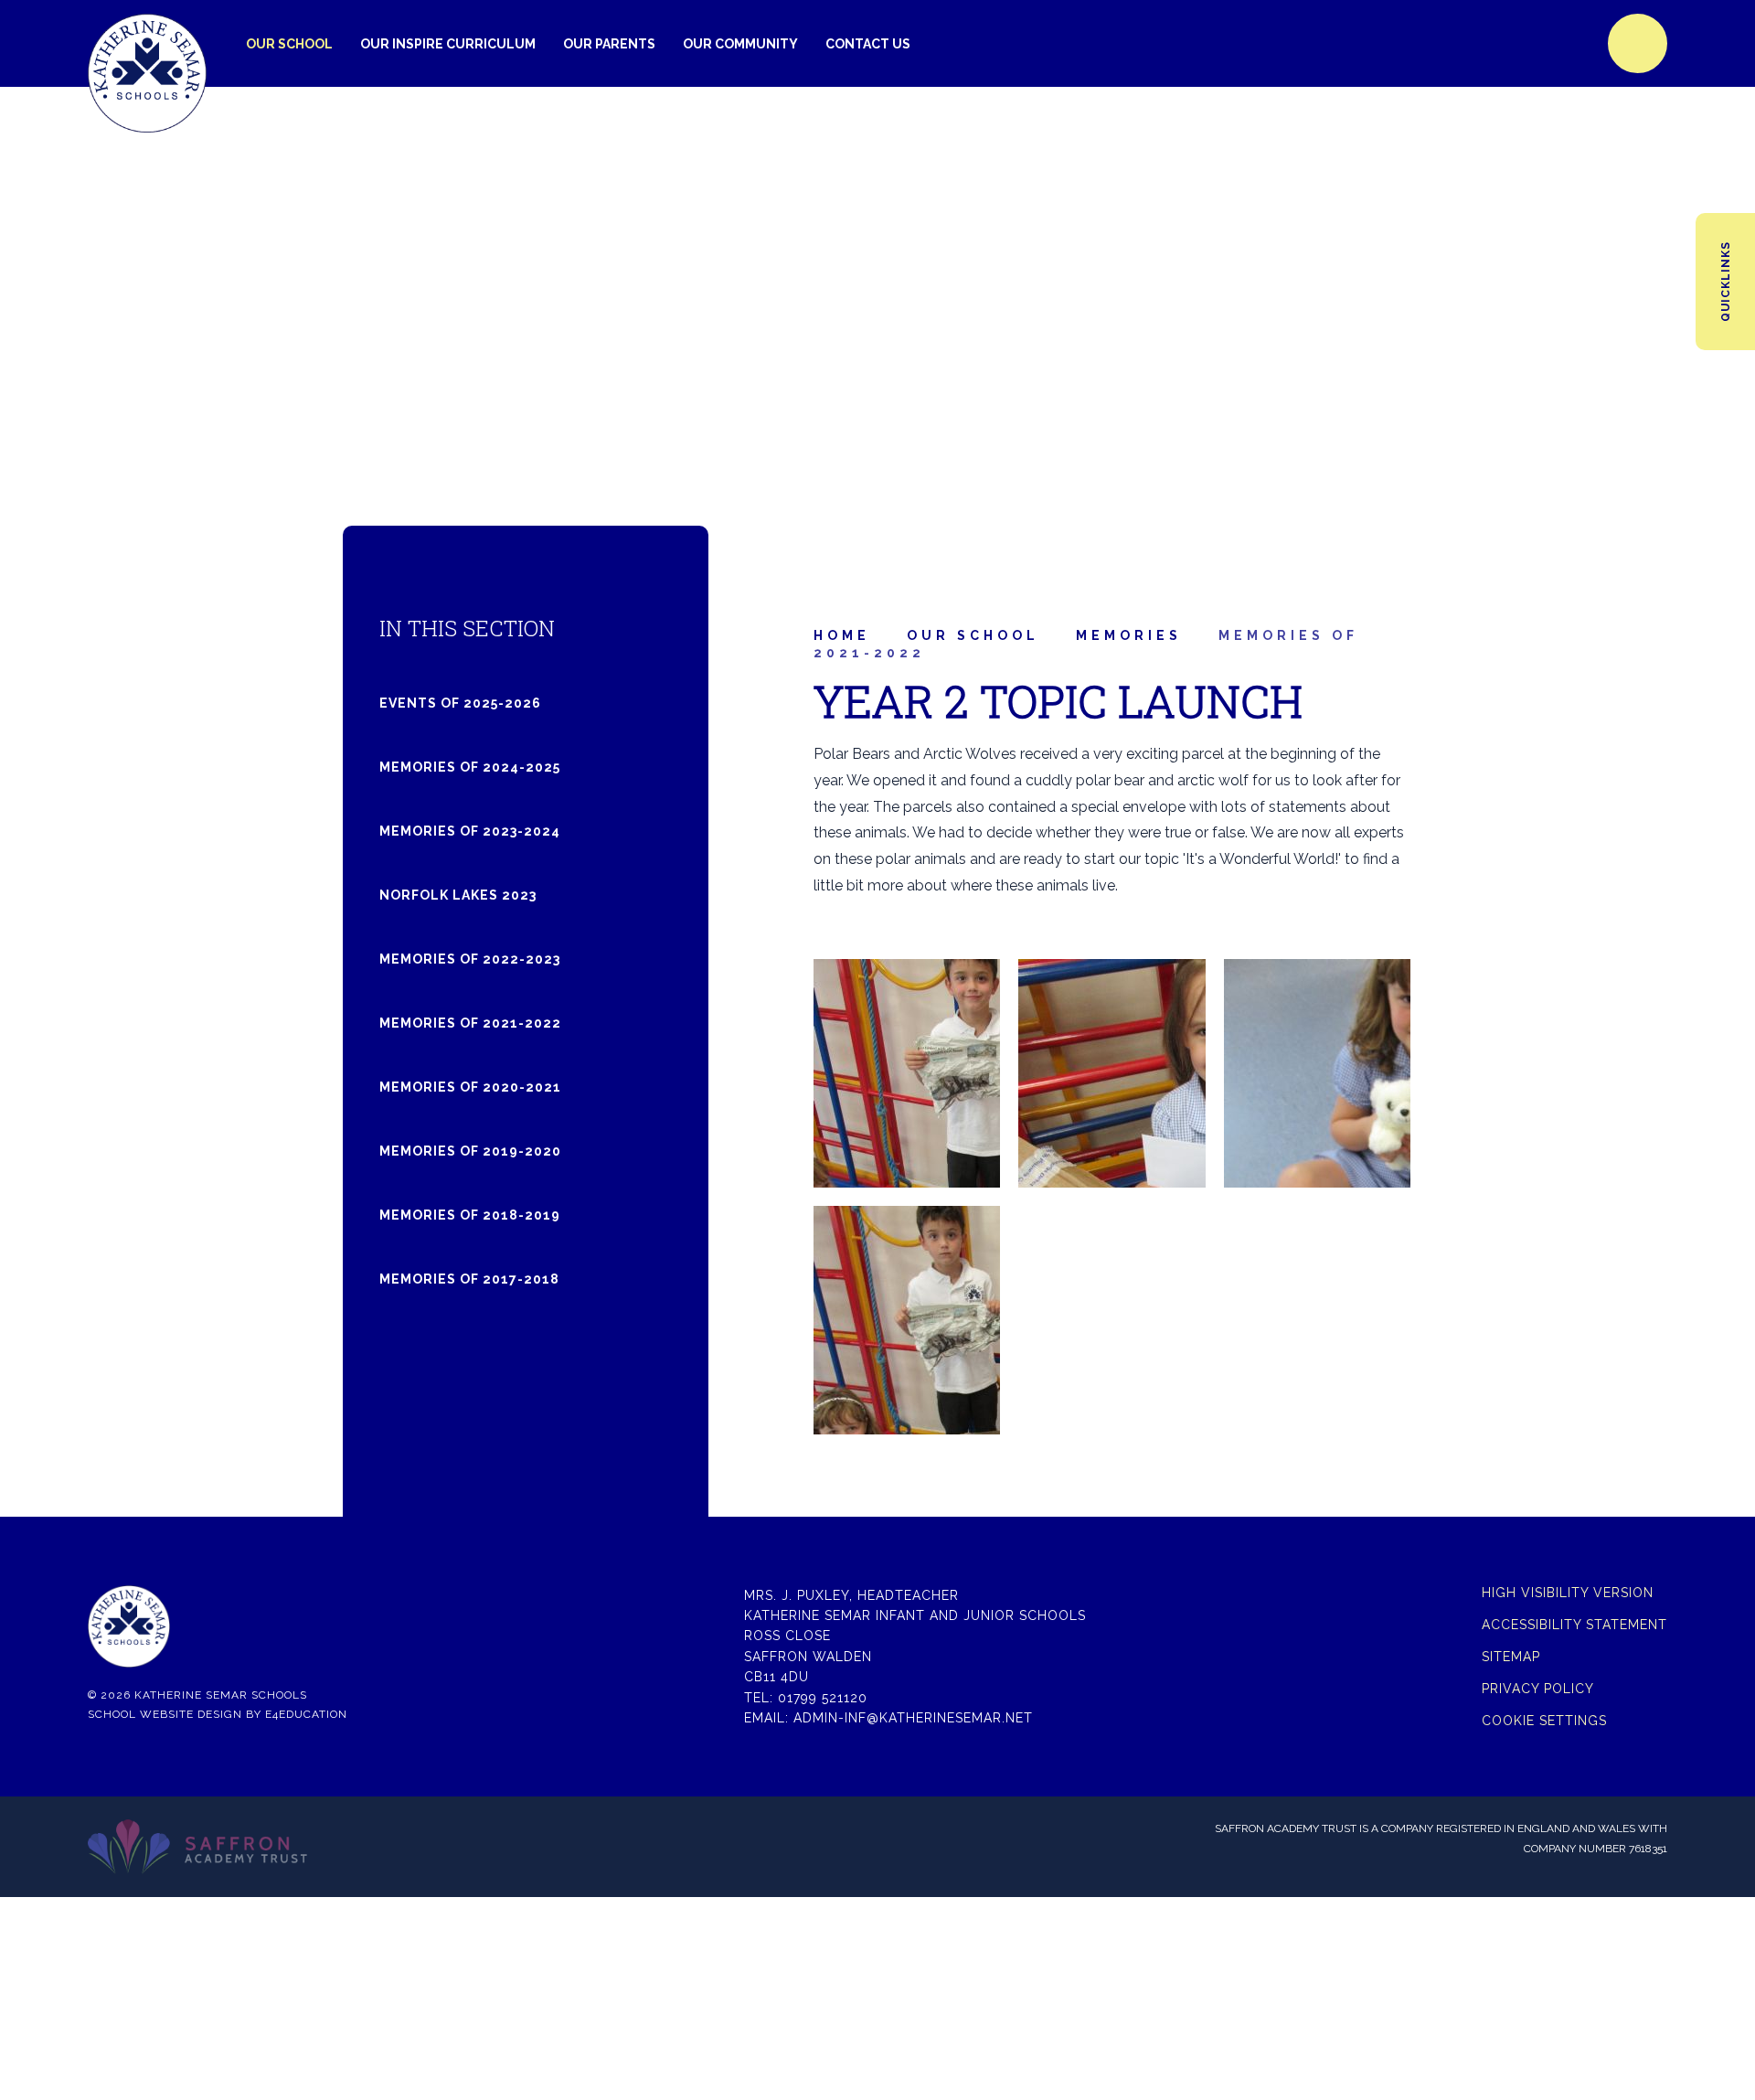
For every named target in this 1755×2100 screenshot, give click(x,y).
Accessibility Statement (1574, 1625)
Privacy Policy (1538, 1689)
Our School (973, 635)
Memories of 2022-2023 (470, 959)
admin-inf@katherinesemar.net (913, 1718)
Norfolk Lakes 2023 (458, 895)
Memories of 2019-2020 (470, 1151)
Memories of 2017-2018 (469, 1279)
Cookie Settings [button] (1544, 1721)
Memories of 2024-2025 (470, 767)
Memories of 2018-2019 (470, 1215)
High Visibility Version (1568, 1593)
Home (842, 635)
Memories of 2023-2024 (470, 831)
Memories (1129, 635)
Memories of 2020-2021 (470, 1087)
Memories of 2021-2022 (470, 1023)
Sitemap (1511, 1657)
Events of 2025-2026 (460, 703)
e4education (306, 1714)
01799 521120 (823, 1698)
